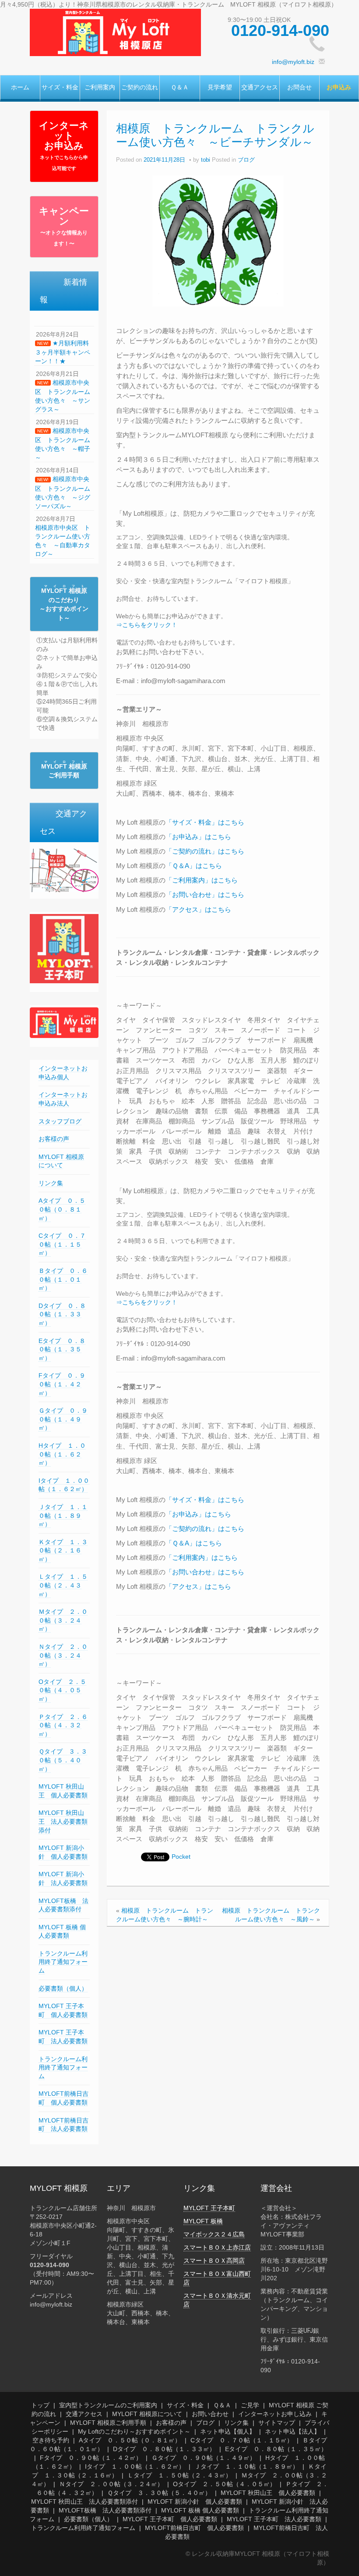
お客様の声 (54, 1139)
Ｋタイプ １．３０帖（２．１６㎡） (63, 1550)
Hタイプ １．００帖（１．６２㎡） (62, 1454)
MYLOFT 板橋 (203, 2221)
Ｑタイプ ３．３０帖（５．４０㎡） (63, 1760)
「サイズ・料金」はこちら (205, 822)
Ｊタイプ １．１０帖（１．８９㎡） (63, 1515)
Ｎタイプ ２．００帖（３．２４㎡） (63, 1655)
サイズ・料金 (60, 87)
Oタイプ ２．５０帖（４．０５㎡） (62, 1690)
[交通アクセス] (64, 870)
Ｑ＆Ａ (180, 87)
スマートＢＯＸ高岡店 (214, 2261)
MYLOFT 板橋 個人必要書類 (200, 2510)
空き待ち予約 (51, 2440)
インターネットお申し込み (275, 2414)
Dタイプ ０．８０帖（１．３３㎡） (62, 1314)
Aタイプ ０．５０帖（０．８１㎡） (62, 1209)
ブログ (246, 160)
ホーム (20, 87)
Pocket (181, 1857)
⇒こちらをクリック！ (147, 625)
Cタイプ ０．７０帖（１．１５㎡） (62, 1244)
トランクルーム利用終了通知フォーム (63, 1962)
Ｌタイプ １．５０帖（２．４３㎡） (63, 1585)
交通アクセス (260, 87)
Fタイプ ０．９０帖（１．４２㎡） (62, 1384)
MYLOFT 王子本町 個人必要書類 (170, 2519)
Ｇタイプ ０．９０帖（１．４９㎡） (63, 1419)
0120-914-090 (280, 30)
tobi (206, 160)
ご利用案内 (100, 87)
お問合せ (299, 87)
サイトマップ (277, 2423)
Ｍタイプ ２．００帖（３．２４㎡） (63, 1620)
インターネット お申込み (64, 145)
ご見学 (250, 2405)
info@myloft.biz (293, 62)
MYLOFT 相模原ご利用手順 (108, 2423)
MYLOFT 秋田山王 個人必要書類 (268, 2493)
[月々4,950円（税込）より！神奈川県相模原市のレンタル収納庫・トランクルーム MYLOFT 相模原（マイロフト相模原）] (115, 32)
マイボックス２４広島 (214, 2234)
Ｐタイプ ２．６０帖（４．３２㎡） (63, 1725)
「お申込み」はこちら (198, 837)
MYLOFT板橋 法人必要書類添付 (105, 2510)
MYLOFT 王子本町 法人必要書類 (274, 2519)
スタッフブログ (60, 1121)
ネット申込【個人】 (228, 2431)
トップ (40, 2405)
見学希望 (220, 87)
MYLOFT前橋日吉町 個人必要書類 (194, 2528)
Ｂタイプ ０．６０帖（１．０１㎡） (63, 1279)
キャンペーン (64, 226)
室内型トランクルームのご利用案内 (108, 2405)
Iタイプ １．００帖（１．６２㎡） (64, 1485)
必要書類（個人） (63, 1988)
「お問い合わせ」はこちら (205, 895)
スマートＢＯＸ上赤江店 (217, 2247)
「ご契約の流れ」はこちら (205, 851)
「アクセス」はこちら (198, 909)
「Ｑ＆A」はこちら (194, 866)
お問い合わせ (210, 2414)
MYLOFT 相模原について (147, 2414)
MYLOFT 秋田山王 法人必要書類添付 (63, 1821)
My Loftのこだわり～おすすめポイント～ (134, 2431)
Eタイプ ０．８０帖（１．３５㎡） (62, 1349)
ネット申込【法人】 (292, 2431)
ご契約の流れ (140, 87)
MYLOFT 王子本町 (209, 2208)
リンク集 (51, 1183)
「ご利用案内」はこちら (202, 880)
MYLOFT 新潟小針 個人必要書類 (195, 2502)
